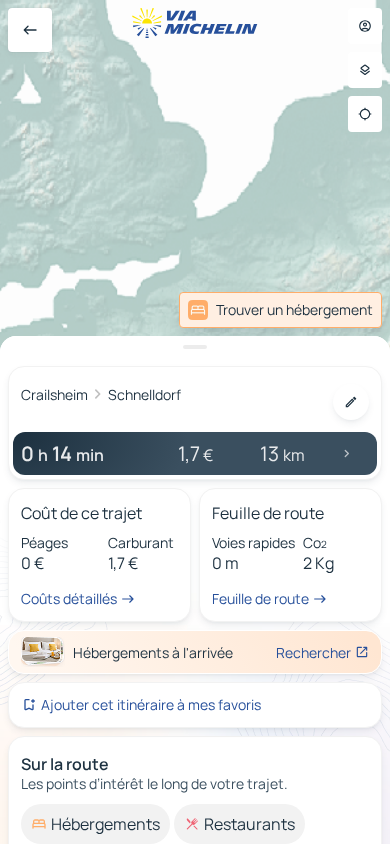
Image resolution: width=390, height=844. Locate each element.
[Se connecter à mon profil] (365, 26)
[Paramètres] (365, 70)
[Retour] (30, 30)
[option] (95, 824)
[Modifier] (351, 402)
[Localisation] (365, 114)
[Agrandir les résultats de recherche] (195, 347)
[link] (280, 310)
